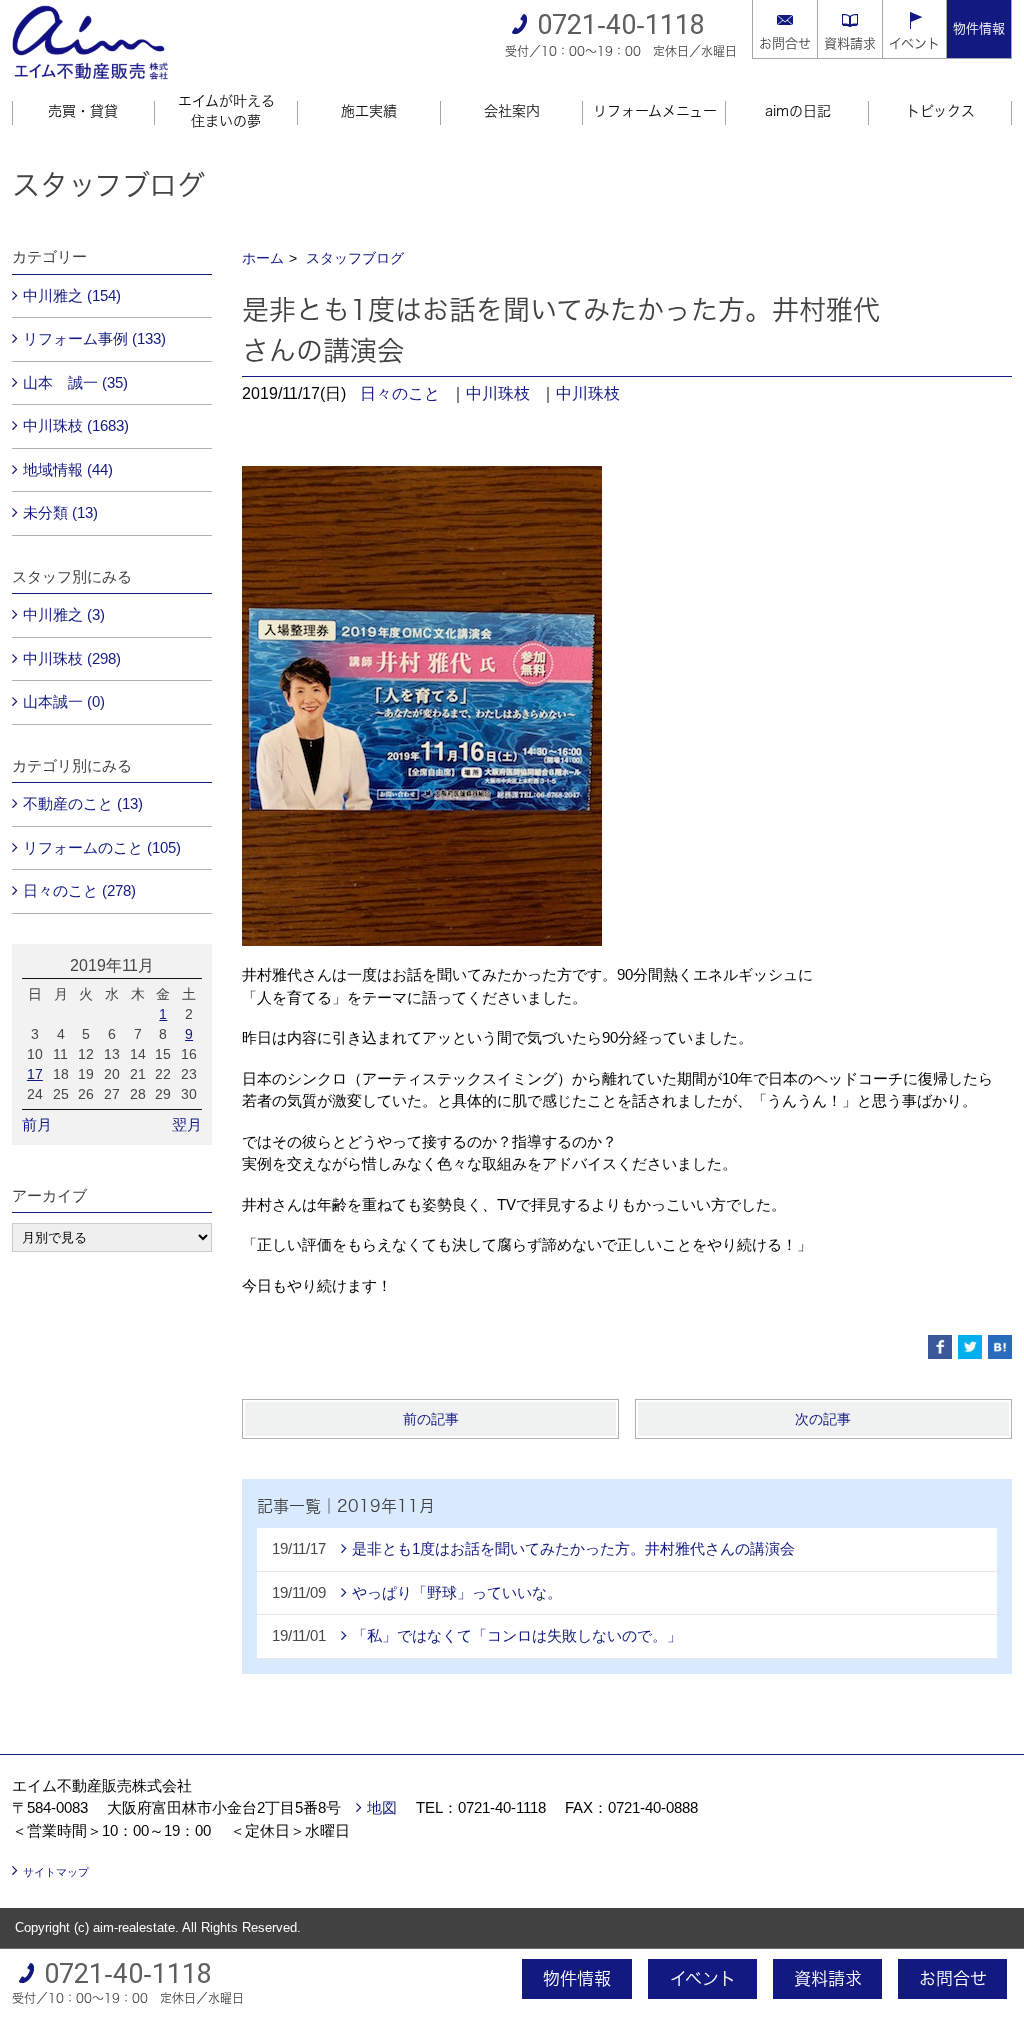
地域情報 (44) (68, 469)
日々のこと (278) (79, 890)
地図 (382, 1807)
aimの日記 (798, 111)
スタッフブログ (355, 258)
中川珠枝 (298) (72, 658)
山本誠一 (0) (64, 701)
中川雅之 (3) (64, 614)
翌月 (187, 1124)
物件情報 (979, 28)
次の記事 (823, 1419)
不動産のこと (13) (83, 803)
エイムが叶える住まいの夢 (226, 111)
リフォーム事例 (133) (94, 338)
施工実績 (369, 111)
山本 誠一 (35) (75, 382)
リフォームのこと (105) (102, 847)
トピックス (940, 111)
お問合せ (785, 43)
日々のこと (400, 393)
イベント (914, 43)
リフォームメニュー (655, 111)
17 (35, 1074)
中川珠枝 (498, 393)
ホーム (263, 258)
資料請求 (850, 43)
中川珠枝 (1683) (76, 425)
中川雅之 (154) (72, 295)
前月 (37, 1124)
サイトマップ (56, 1872)
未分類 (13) (60, 512)
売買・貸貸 (83, 111)
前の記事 (431, 1419)
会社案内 (512, 111)
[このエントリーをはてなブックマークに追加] (1000, 1347)
